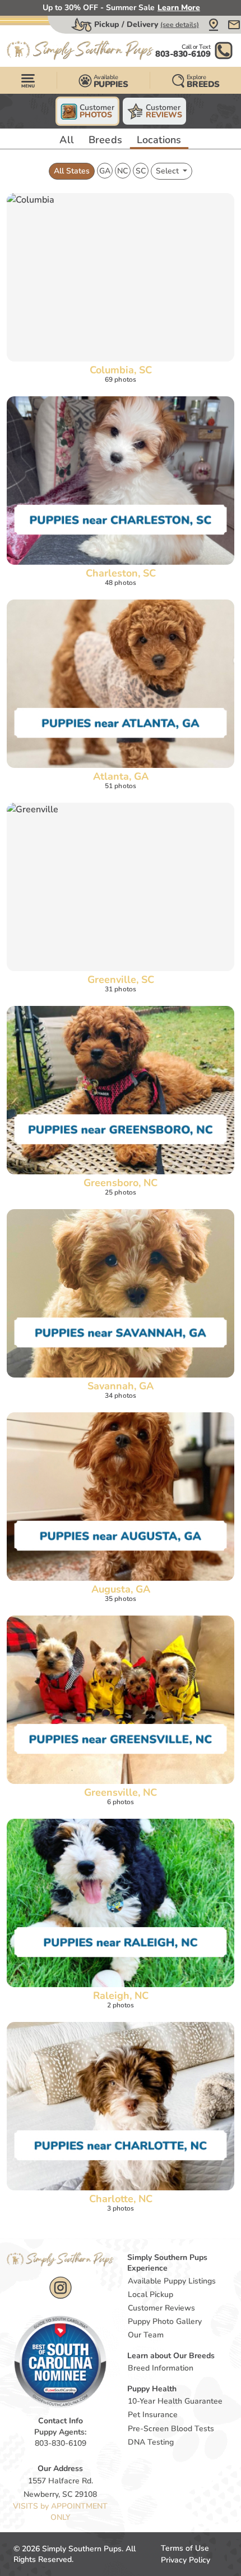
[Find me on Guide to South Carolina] (60, 2361)
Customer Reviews (161, 2308)
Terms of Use (185, 2548)
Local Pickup (150, 2294)
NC (122, 171)
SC (141, 171)
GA (105, 171)
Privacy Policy (186, 2560)
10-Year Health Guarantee (175, 2401)
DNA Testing (151, 2442)
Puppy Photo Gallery (165, 2321)
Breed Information (161, 2368)
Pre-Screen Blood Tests (171, 2429)
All (67, 140)
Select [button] (168, 171)
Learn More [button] (179, 8)
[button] (214, 25)
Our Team (146, 2335)
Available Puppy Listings (172, 2281)
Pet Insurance (153, 2415)
